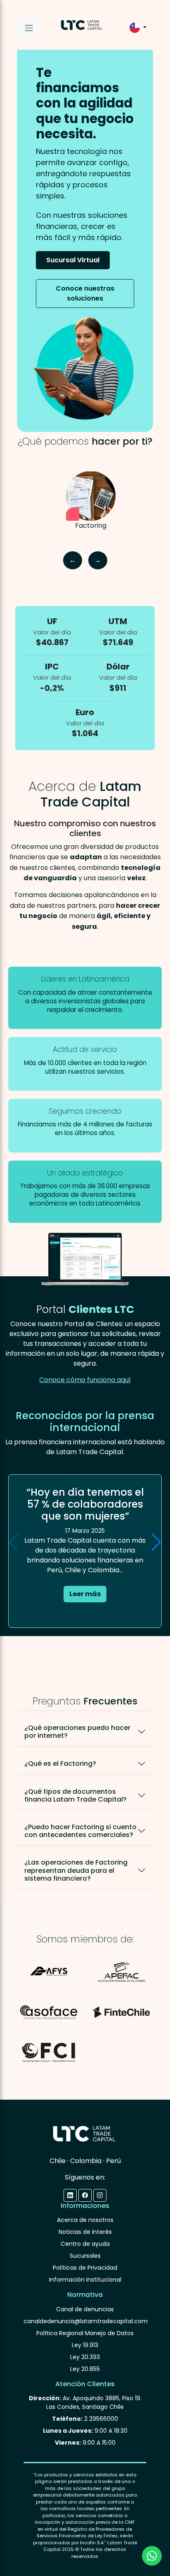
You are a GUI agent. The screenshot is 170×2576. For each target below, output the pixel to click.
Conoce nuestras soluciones (85, 293)
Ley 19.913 (85, 2345)
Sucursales (85, 2256)
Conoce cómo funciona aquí (85, 1380)
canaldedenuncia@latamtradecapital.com (86, 2321)
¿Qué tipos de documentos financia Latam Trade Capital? (76, 1795)
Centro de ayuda (85, 2244)
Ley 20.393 (85, 2357)
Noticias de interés (85, 2232)
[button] (156, 1542)
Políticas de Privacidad (85, 2268)
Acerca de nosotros (85, 2220)
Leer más (85, 1594)
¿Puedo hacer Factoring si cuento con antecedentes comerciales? (80, 1831)
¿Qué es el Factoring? (60, 1764)
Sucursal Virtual (73, 260)
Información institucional (85, 2280)
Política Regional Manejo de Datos (85, 2333)
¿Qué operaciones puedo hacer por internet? (77, 1732)
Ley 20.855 (85, 2369)
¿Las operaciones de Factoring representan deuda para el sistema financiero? (76, 1870)
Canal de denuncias (85, 2309)
